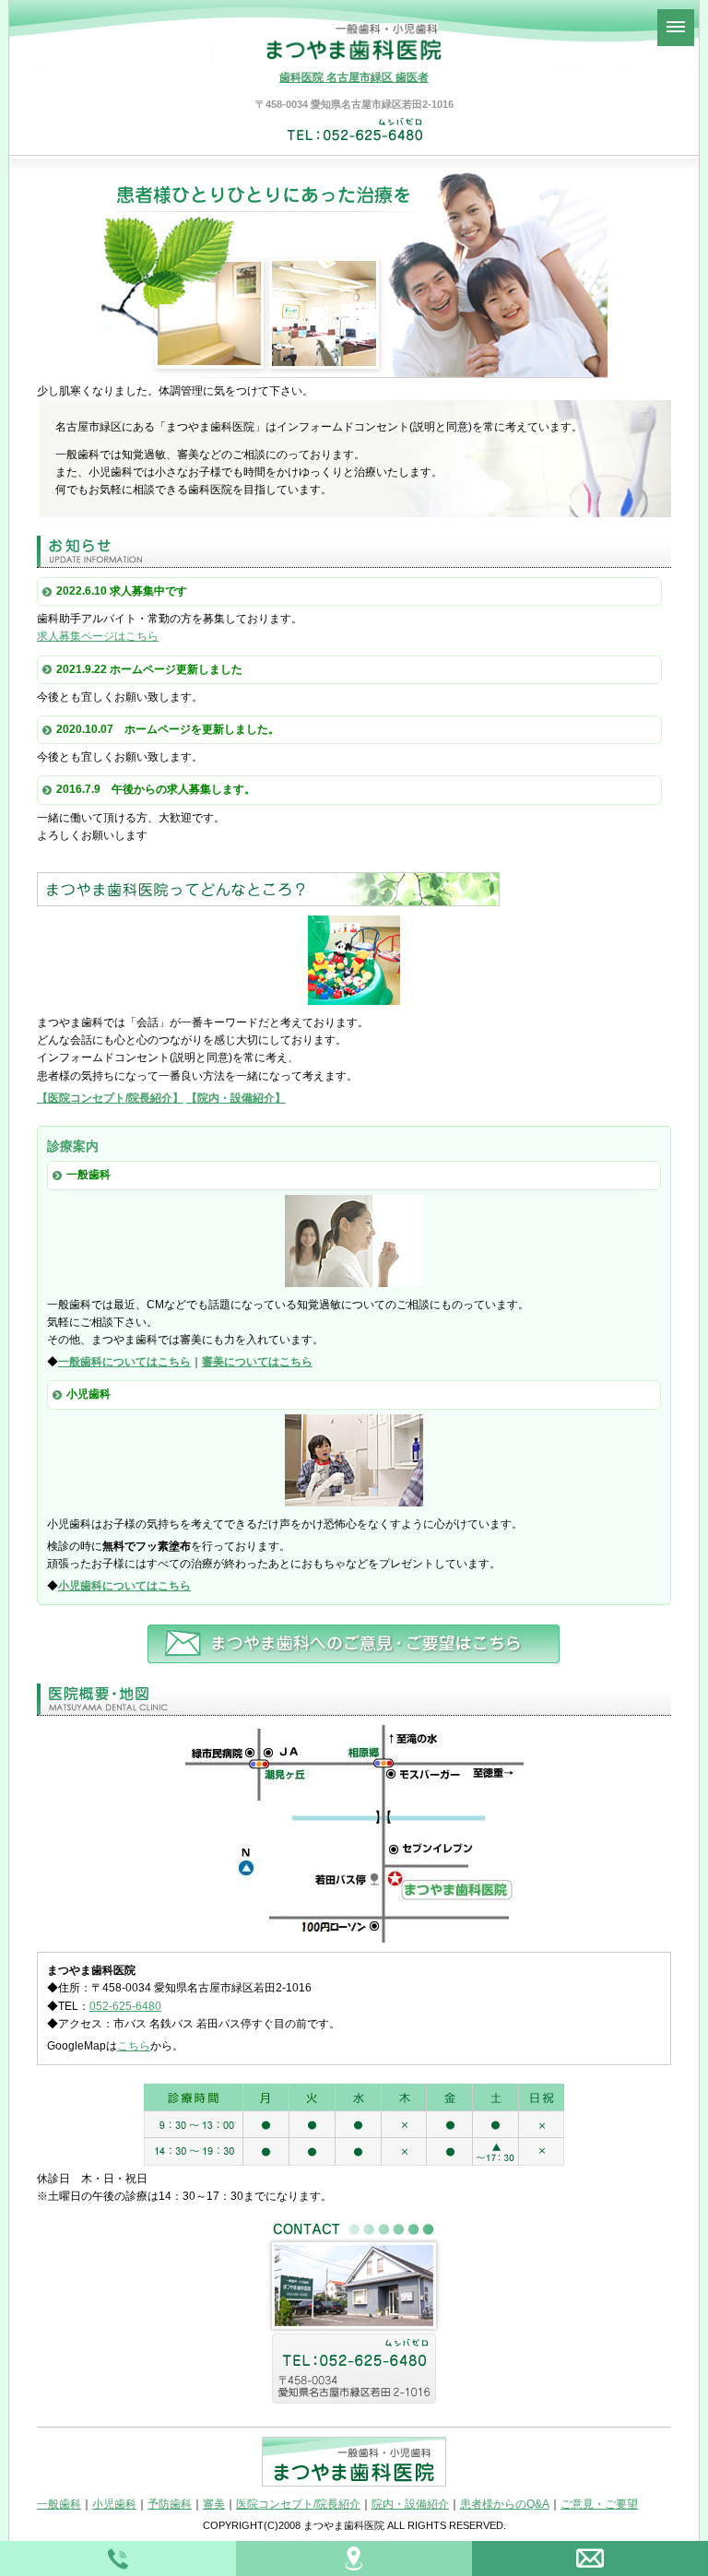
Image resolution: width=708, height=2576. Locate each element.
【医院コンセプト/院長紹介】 (110, 1098)
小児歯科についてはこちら (124, 1586)
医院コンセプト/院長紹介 (298, 2504)
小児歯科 (114, 2504)
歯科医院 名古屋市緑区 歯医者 (354, 77)
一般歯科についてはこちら (124, 1362)
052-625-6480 (125, 2006)
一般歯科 (59, 2504)
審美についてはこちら (257, 1362)
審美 (214, 2504)
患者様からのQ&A (505, 2504)
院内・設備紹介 (410, 2504)
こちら (134, 2046)
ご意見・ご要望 (599, 2504)
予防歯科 (170, 2504)
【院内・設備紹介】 (236, 1098)
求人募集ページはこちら (98, 636)
